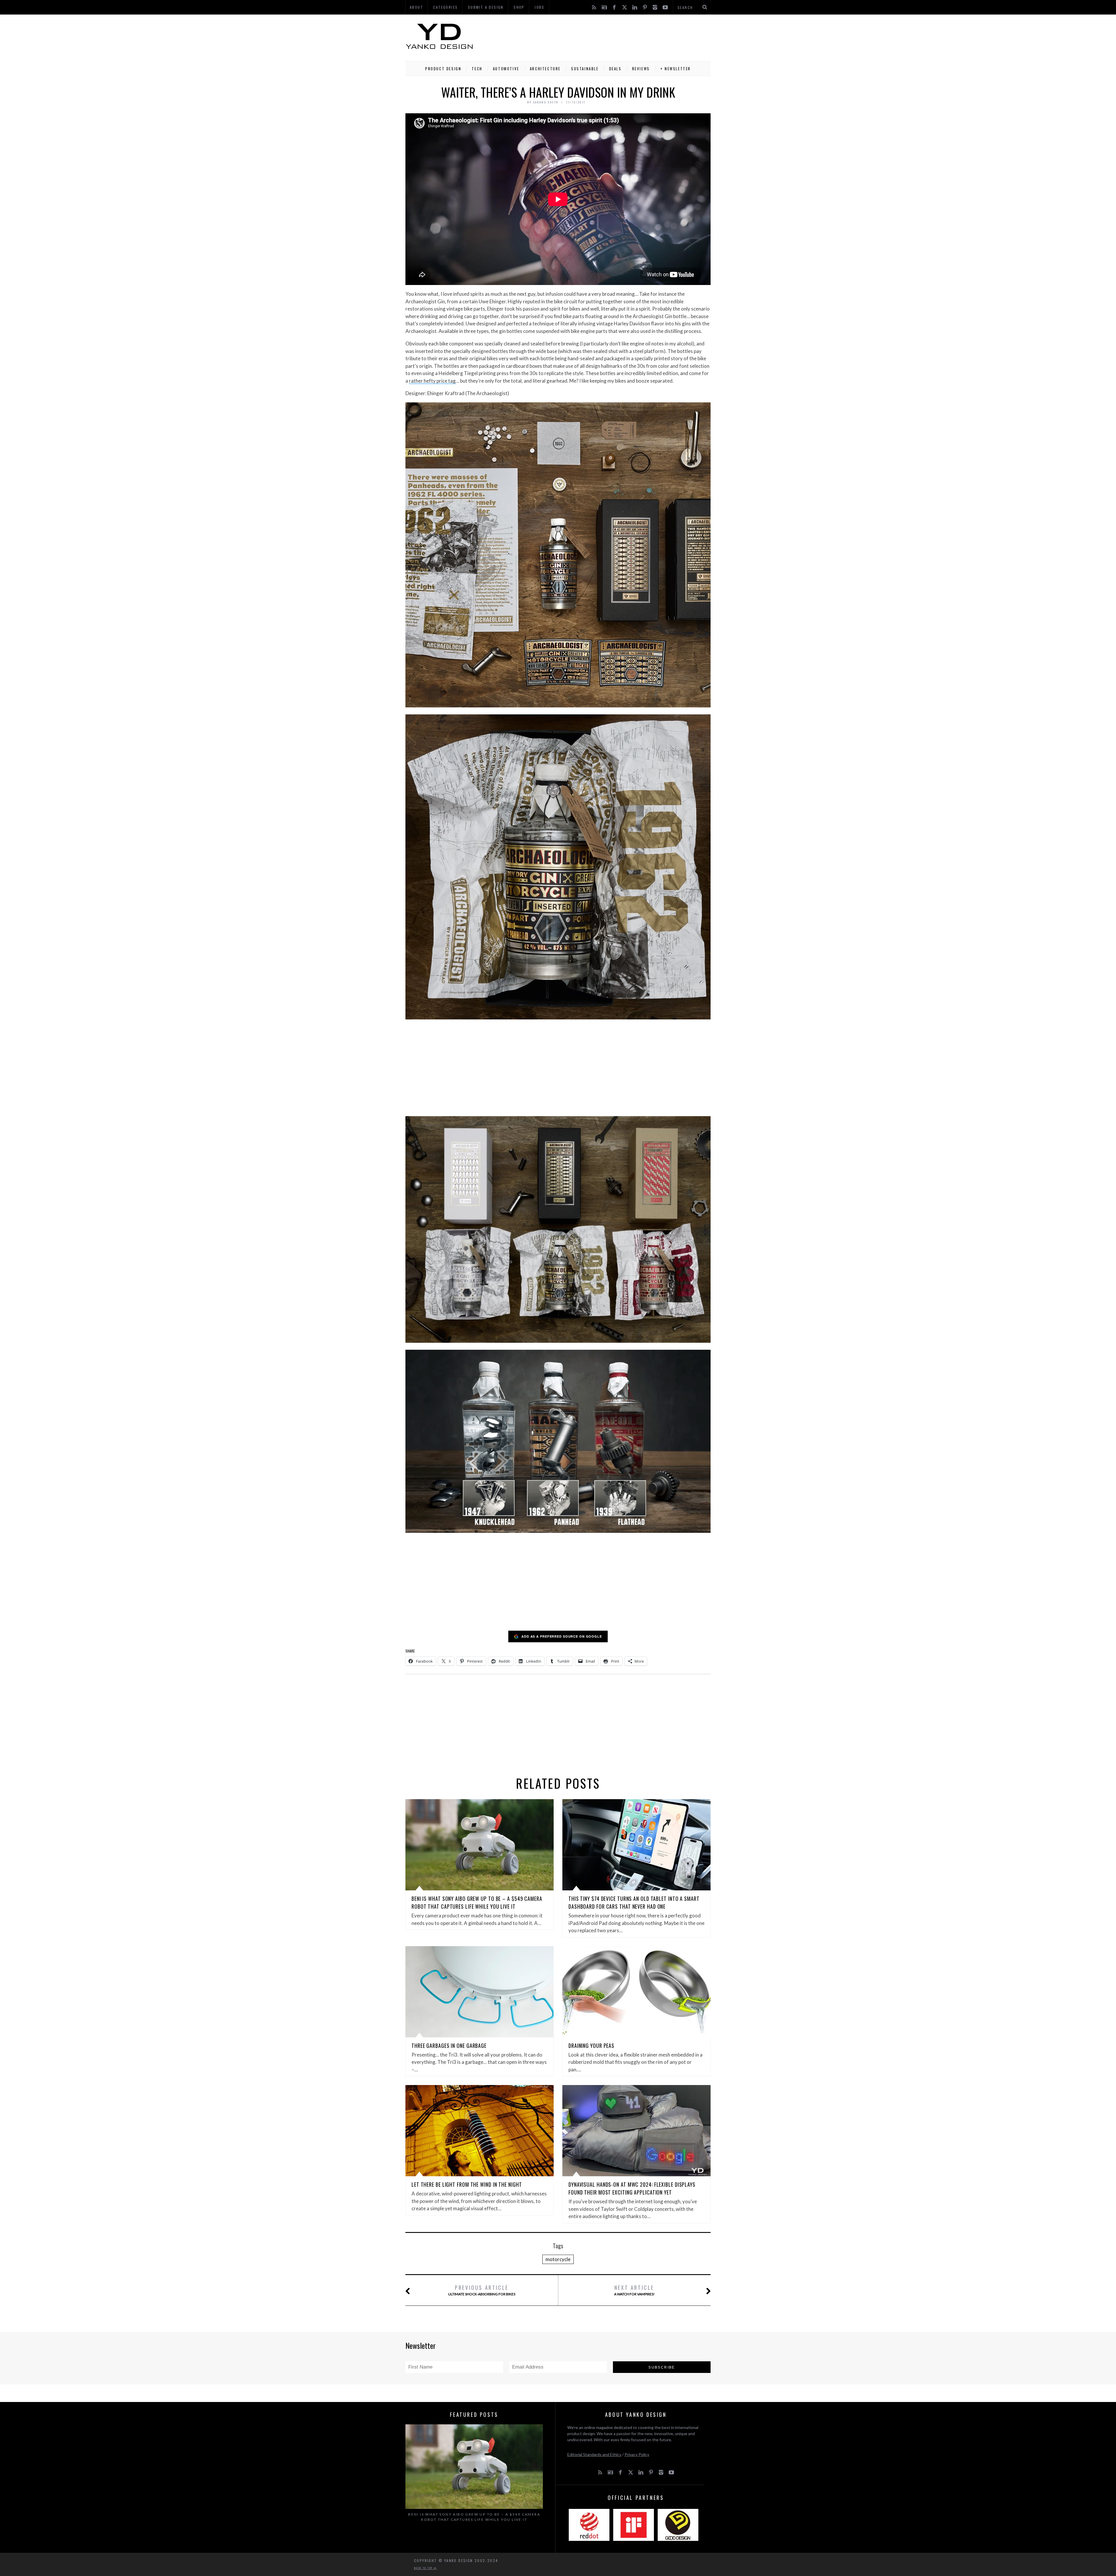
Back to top (424, 2568)
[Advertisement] (605, 36)
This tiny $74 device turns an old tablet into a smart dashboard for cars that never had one (634, 1902)
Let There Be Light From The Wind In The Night (467, 2184)
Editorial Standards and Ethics (594, 2454)
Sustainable (585, 69)
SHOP (519, 7)
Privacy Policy (637, 2454)
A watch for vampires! (634, 2290)
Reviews (641, 69)
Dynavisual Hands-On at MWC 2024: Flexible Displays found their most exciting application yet (632, 2188)
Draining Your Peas (591, 2046)
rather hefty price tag (432, 381)
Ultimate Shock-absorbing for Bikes (482, 2290)
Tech (477, 69)
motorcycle (558, 2259)
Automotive (506, 69)
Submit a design (486, 7)
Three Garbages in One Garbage (449, 2046)
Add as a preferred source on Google (562, 1636)
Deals (615, 69)
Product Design (443, 69)
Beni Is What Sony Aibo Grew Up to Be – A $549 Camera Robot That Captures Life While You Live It (477, 1902)
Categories (445, 7)
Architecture (545, 69)
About (416, 7)
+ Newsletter (676, 69)
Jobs (540, 7)
